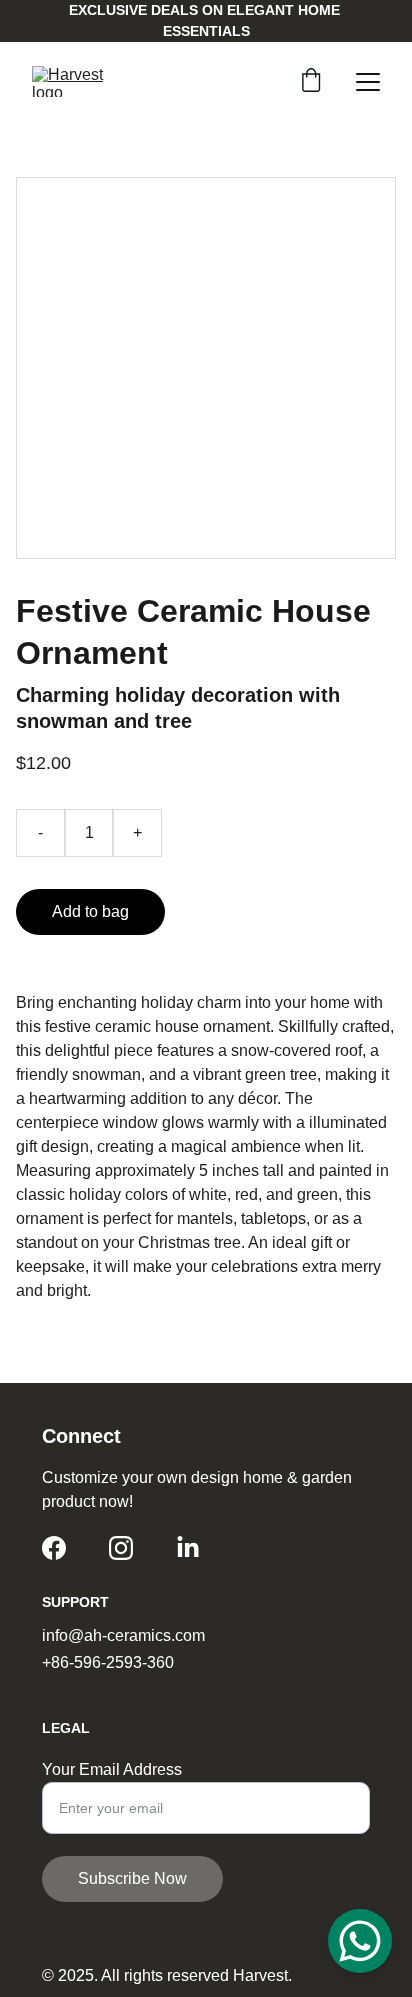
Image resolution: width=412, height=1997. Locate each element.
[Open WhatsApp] (360, 1941)
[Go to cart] (311, 82)
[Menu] (368, 82)
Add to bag (90, 911)
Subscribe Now (132, 1878)
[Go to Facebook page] (54, 1548)
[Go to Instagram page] (121, 1548)
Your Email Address (112, 1769)
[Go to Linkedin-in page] (188, 1548)
